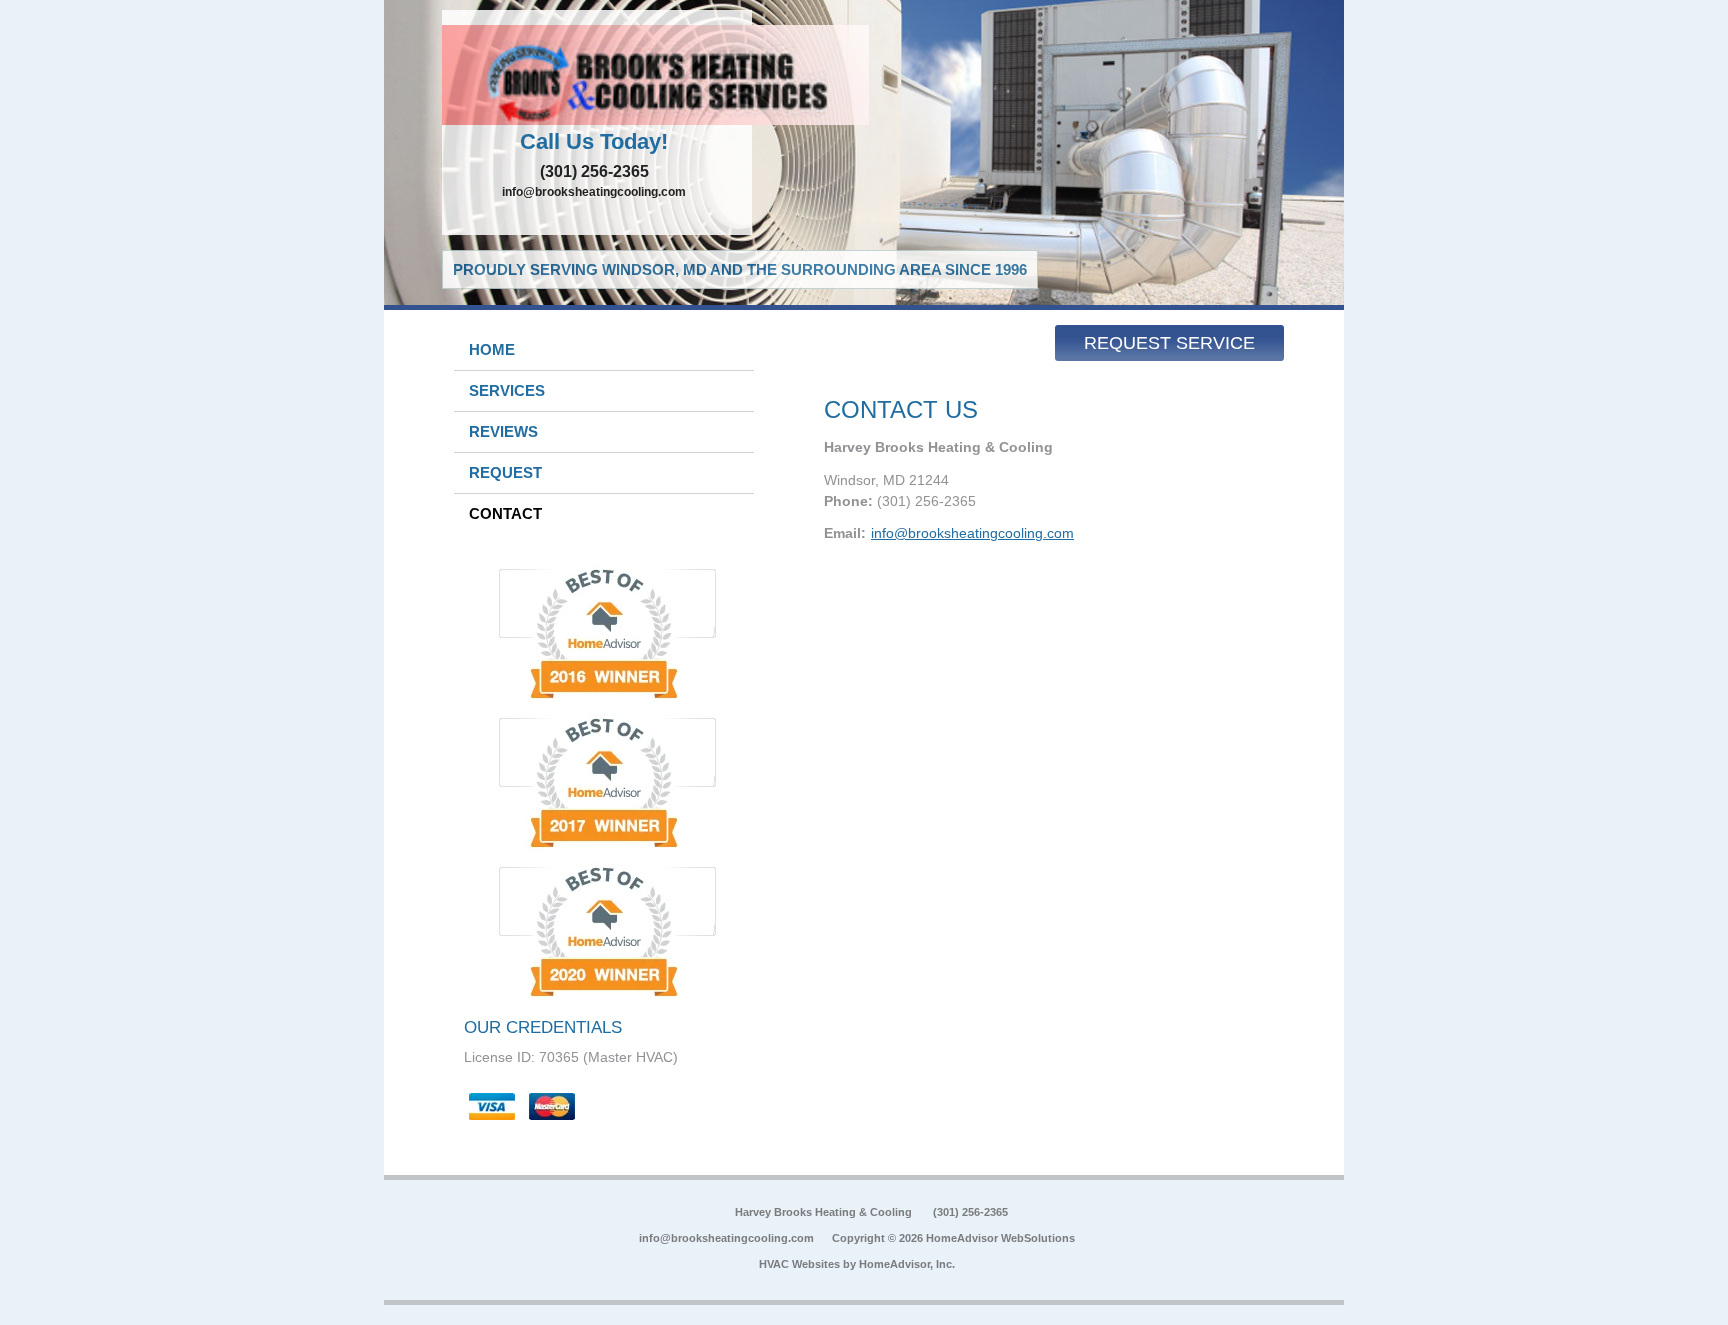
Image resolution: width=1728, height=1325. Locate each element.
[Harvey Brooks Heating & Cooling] (597, 75)
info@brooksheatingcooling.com (594, 192)
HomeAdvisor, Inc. (907, 1264)
